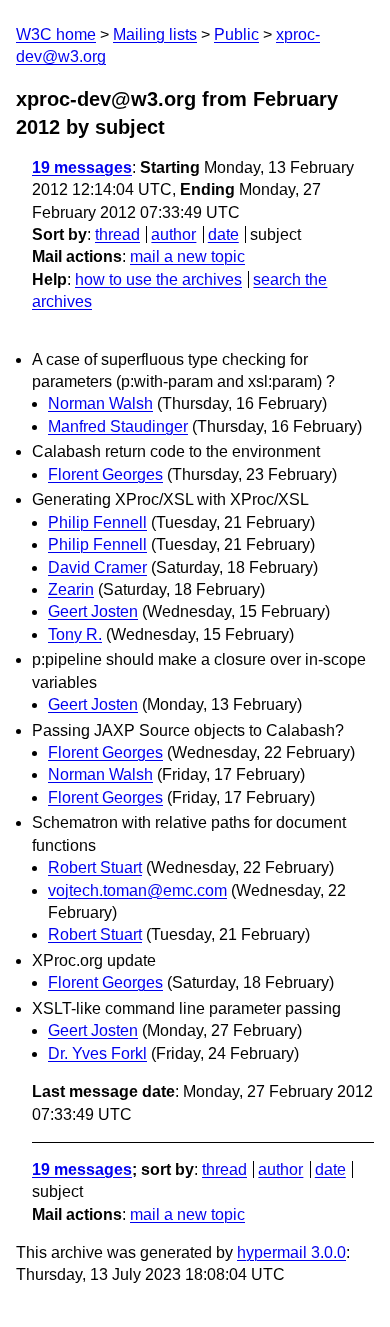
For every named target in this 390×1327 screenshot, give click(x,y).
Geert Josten (93, 611)
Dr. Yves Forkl (97, 1053)
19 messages (82, 167)
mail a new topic (187, 256)
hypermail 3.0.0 (291, 1252)
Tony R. (75, 634)
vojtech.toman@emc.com (137, 890)
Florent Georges (105, 474)
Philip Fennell (97, 522)
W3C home (56, 34)
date (223, 234)
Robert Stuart (95, 867)
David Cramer (97, 567)
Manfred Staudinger (118, 426)
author (173, 234)
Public (236, 34)
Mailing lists (155, 34)
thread (117, 234)
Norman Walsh (100, 403)
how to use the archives (158, 279)
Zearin (71, 589)
